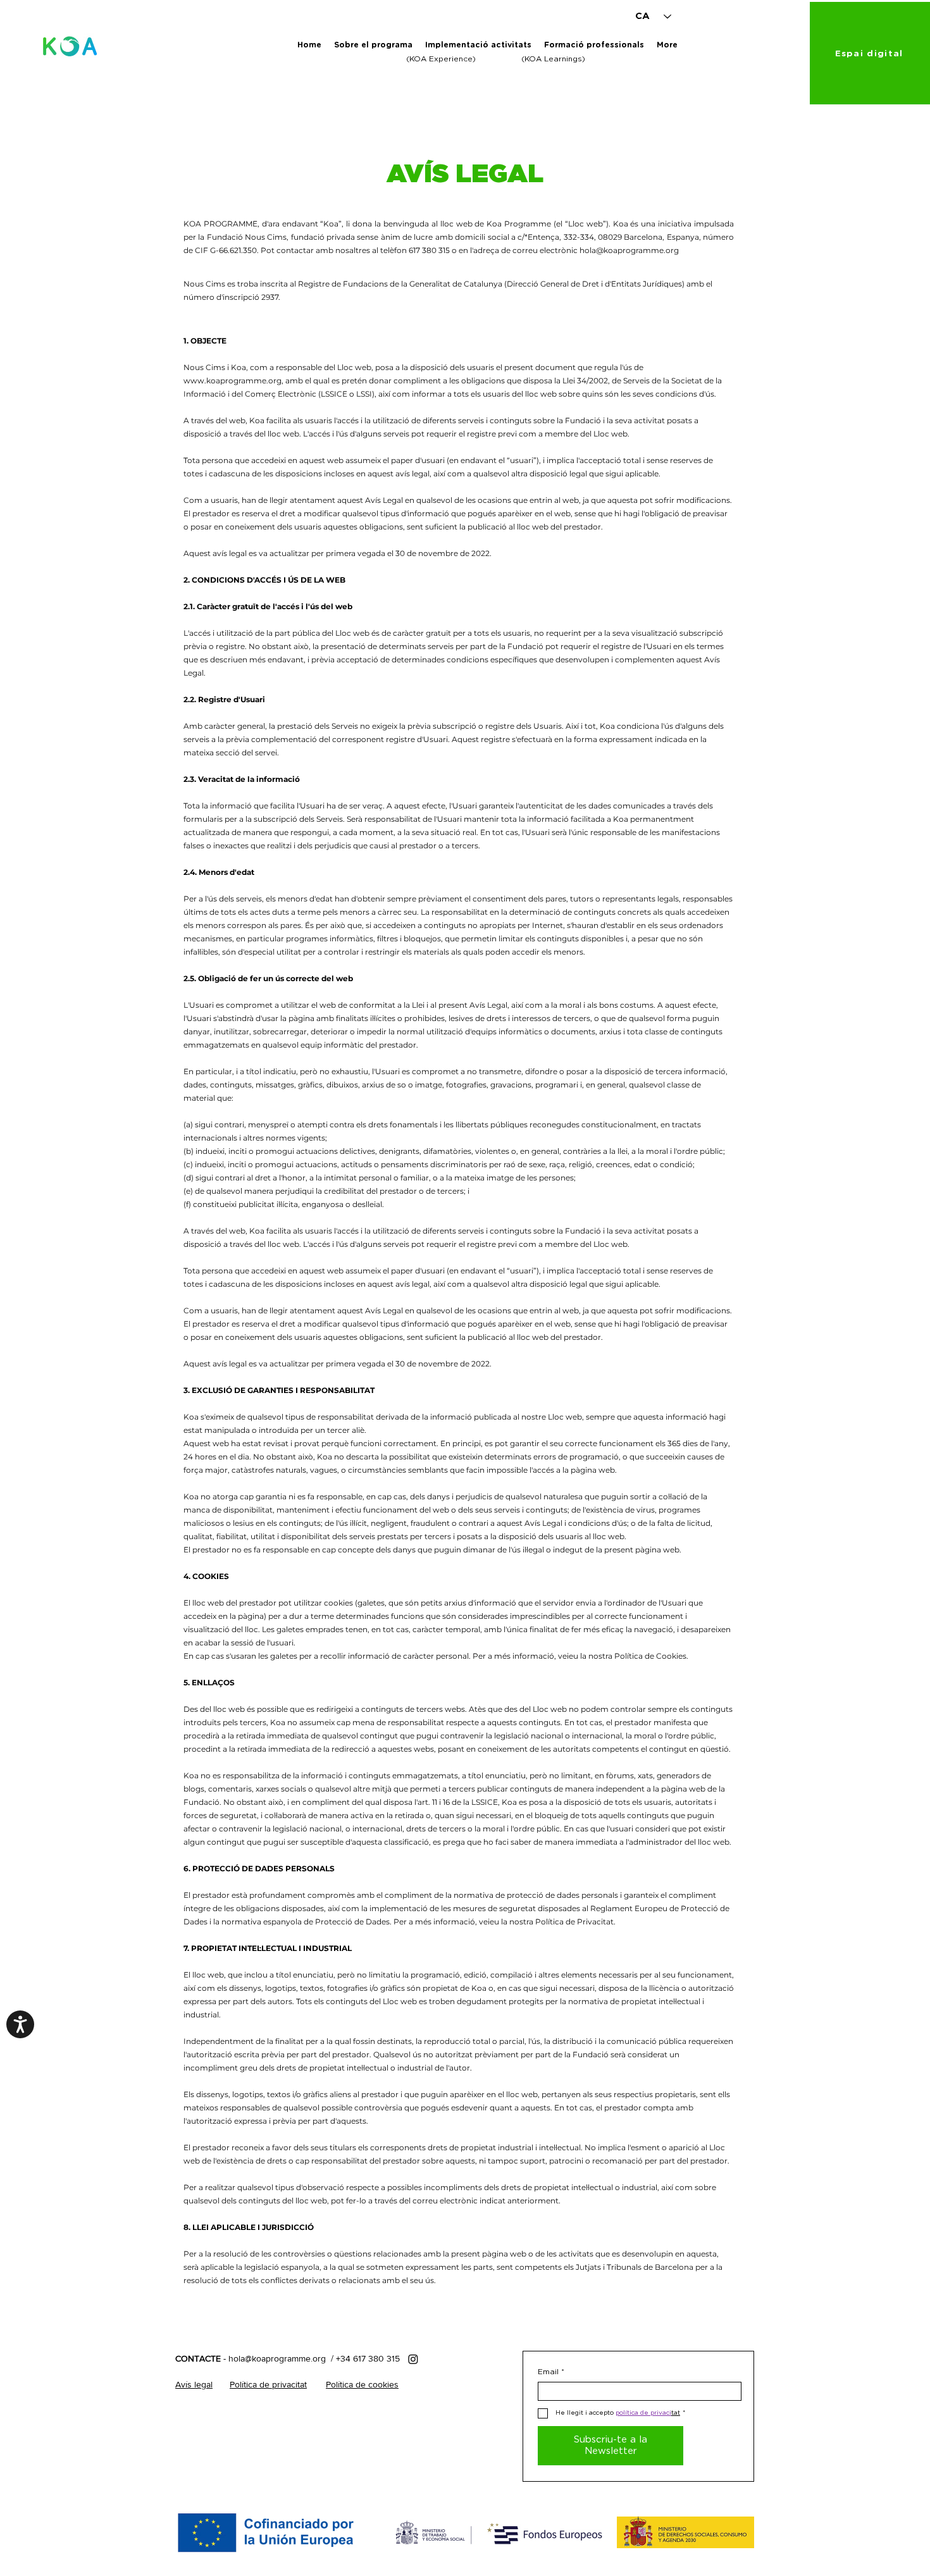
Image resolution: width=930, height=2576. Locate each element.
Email (551, 2372)
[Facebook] (413, 2359)
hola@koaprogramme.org (629, 250)
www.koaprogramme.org (232, 381)
